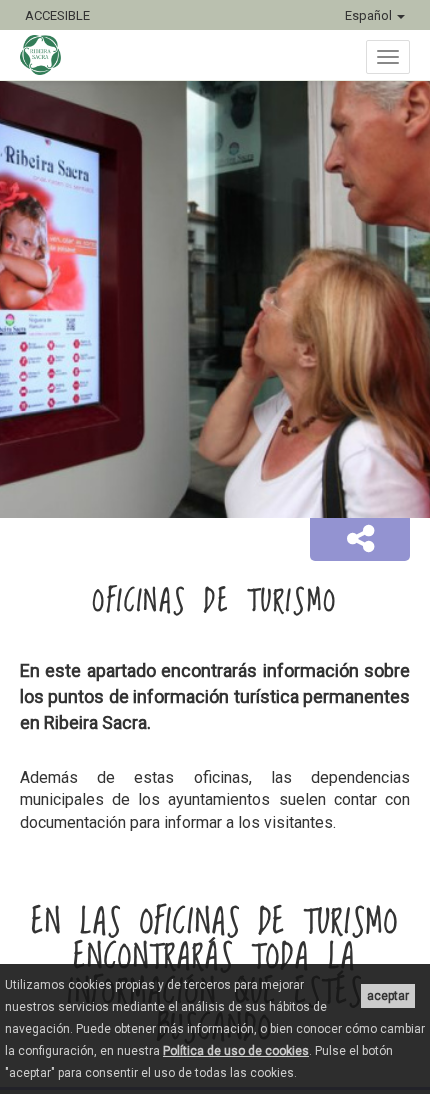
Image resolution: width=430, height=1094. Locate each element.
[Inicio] (50, 55)
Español (370, 15)
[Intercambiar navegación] (388, 57)
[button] (360, 540)
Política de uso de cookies (236, 1051)
